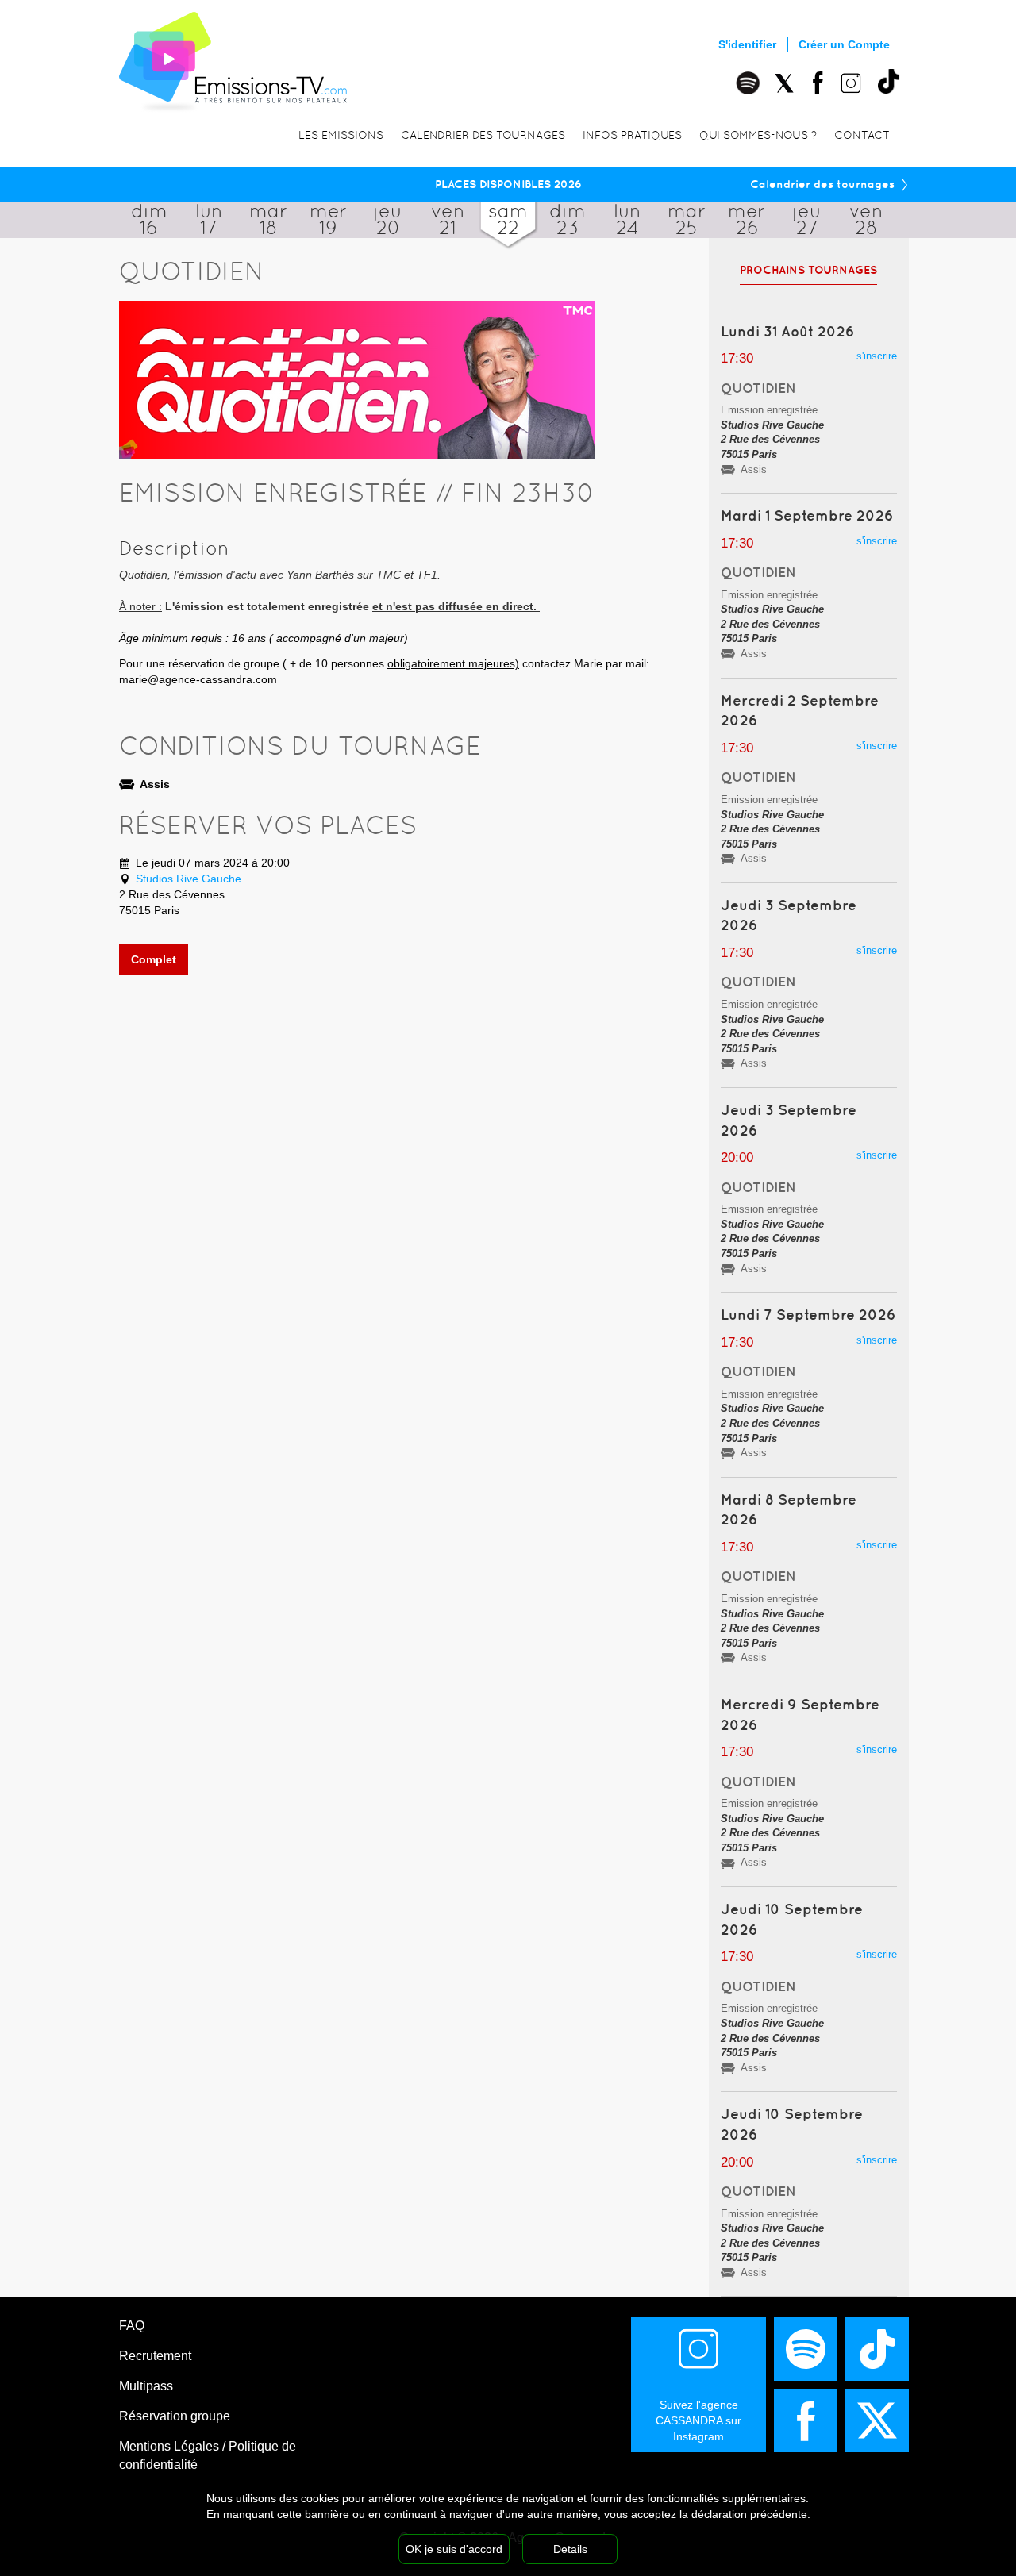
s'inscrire (877, 356)
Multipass (146, 2386)
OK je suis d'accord (454, 2549)
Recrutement (155, 2356)
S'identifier (747, 44)
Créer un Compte (844, 44)
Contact (862, 135)
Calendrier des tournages (483, 135)
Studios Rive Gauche (189, 879)
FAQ (132, 2326)
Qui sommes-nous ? (758, 135)
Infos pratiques (632, 135)
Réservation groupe (175, 2416)
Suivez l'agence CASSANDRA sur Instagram (698, 2420)
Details (570, 2549)
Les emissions (341, 135)
